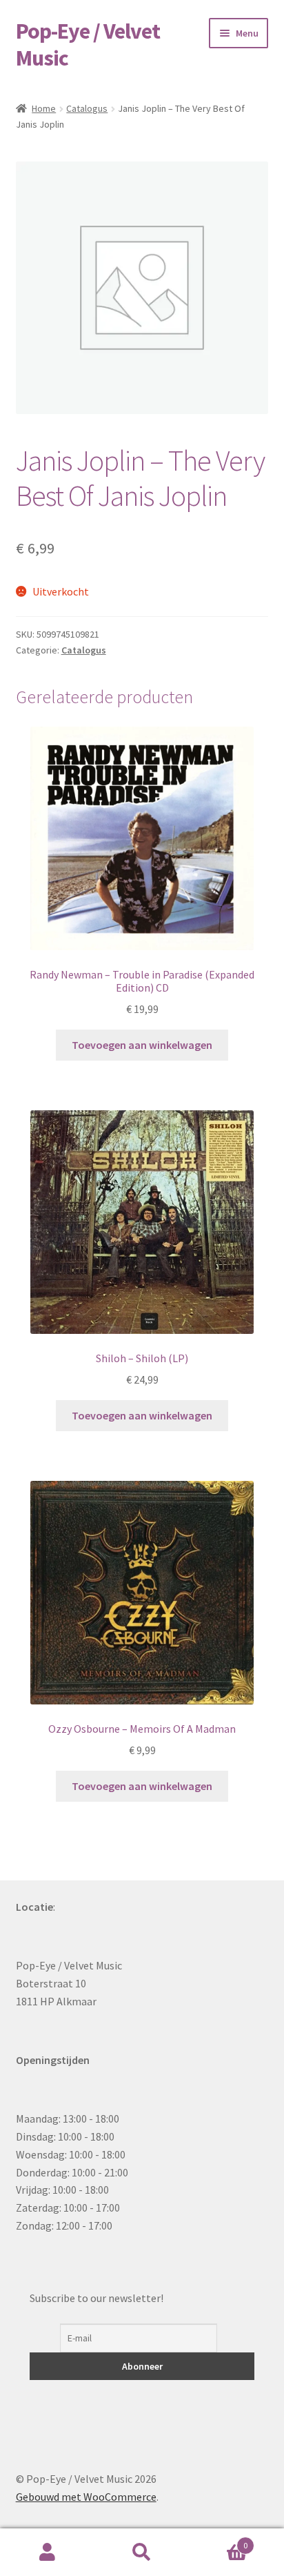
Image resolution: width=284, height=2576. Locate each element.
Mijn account (47, 2553)
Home (44, 108)
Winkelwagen (219, 2540)
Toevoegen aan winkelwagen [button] (142, 1045)
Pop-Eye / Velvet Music (88, 45)
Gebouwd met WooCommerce (86, 2497)
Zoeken (142, 2553)
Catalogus (87, 108)
